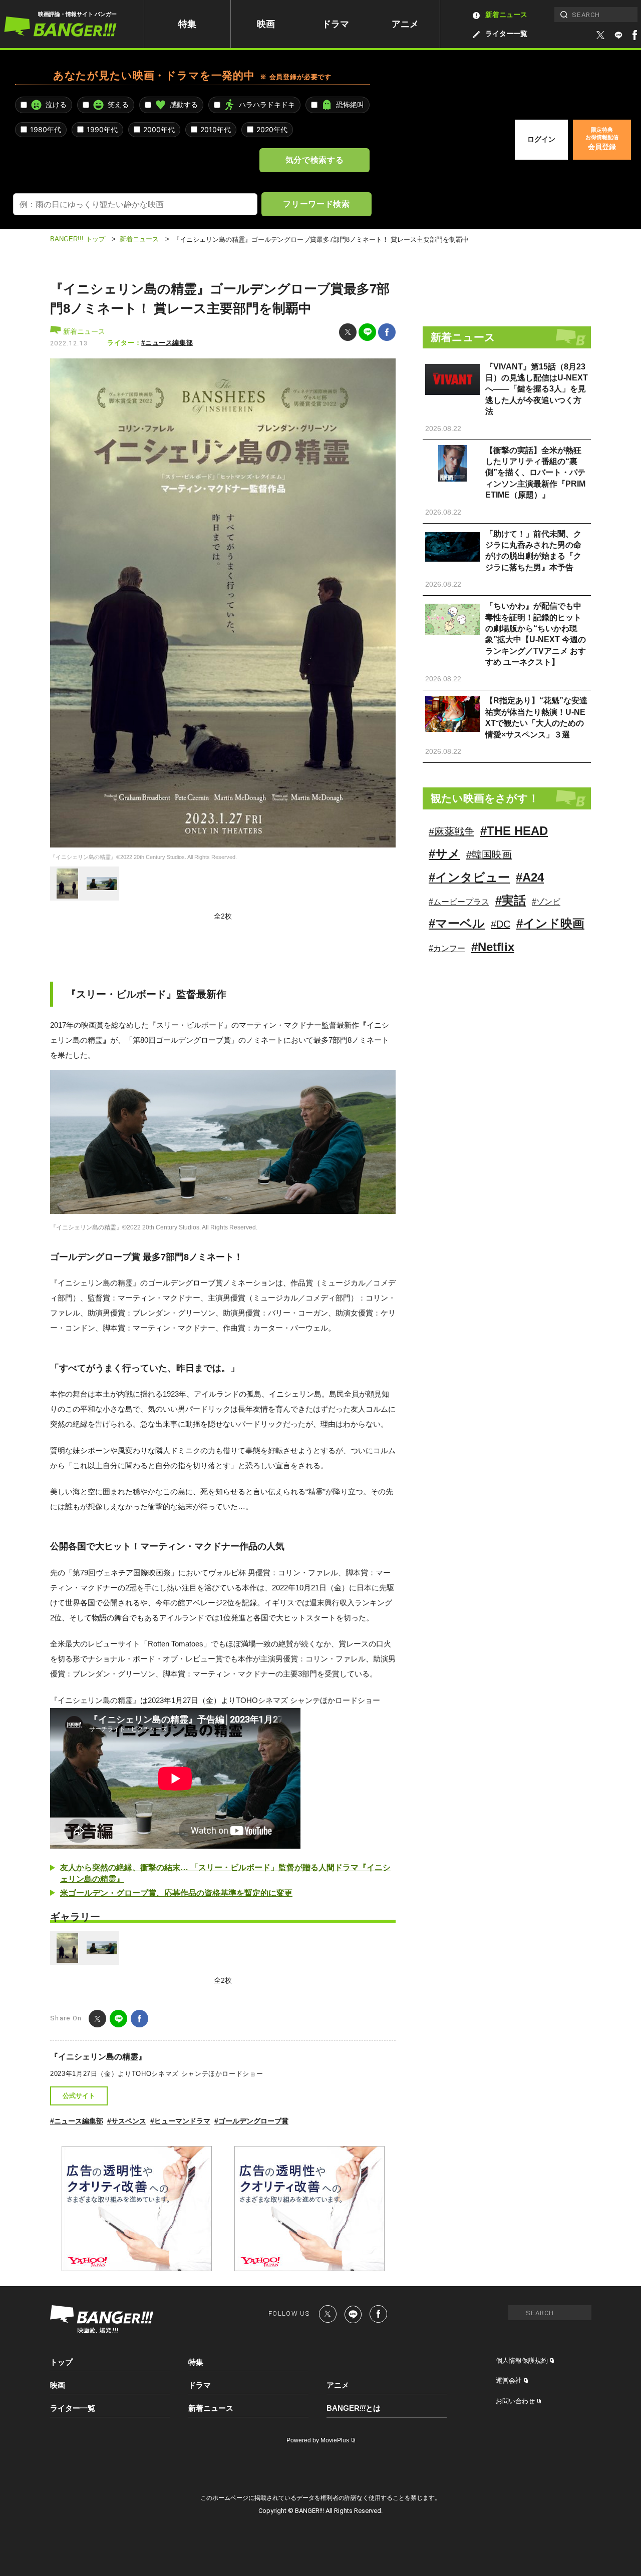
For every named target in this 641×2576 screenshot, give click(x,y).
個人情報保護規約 (522, 2360)
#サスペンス (127, 2121)
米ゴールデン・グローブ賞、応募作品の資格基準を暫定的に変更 (176, 1893)
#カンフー (447, 948)
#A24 (530, 877)
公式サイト (79, 2096)
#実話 (511, 900)
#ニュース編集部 (167, 343)
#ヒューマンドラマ (180, 2121)
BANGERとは (354, 2408)
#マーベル (457, 923)
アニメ (405, 24)
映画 (266, 24)
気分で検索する (314, 160)
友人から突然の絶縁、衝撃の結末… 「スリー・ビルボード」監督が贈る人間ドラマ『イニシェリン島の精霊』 (225, 1873)
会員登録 (602, 139)
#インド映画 (550, 923)
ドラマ (336, 24)
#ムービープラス (459, 902)
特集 (187, 24)
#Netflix (493, 947)
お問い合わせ (515, 2401)
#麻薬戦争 (451, 831)
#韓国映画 (489, 854)
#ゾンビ (546, 902)
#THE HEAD (514, 831)
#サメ (444, 854)
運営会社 (509, 2381)
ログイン (541, 139)
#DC (501, 924)
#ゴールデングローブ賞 (251, 2121)
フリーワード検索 (316, 204)
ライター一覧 (506, 34)
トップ (61, 2362)
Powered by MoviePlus (318, 2440)
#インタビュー (469, 877)
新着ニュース (506, 15)
